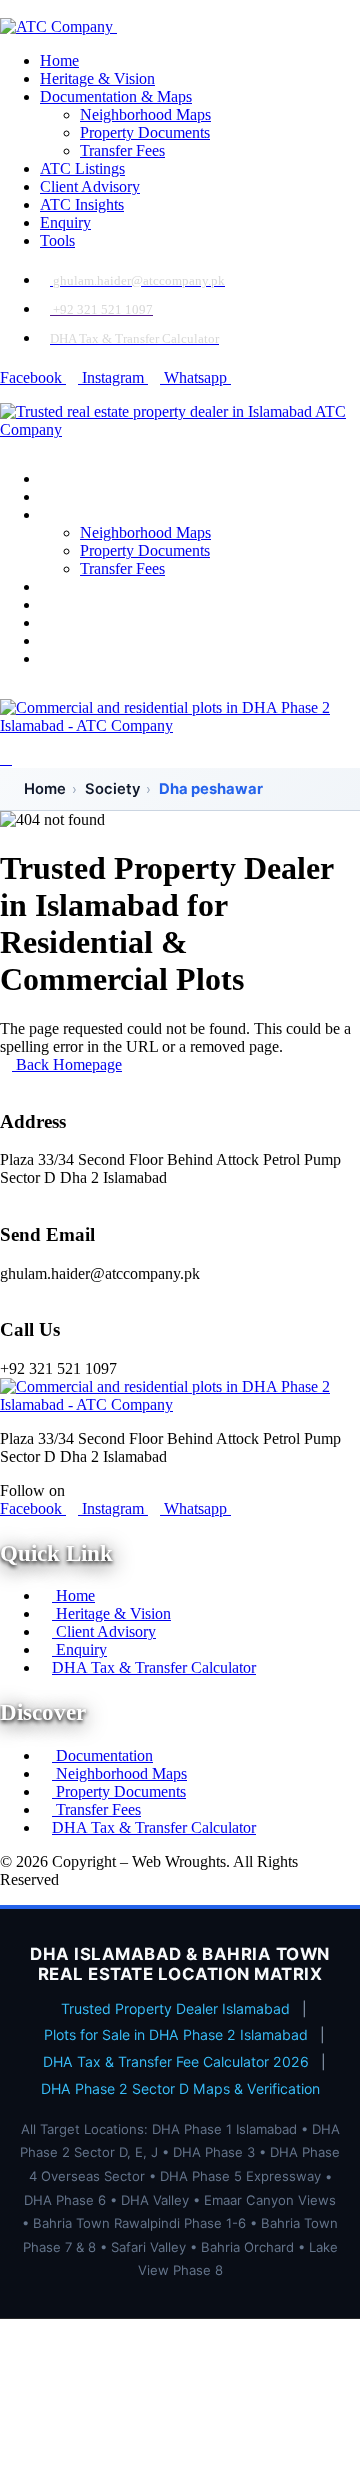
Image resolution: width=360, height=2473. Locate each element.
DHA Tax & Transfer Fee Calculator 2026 (176, 2061)
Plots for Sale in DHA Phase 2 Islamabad (176, 2034)
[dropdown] (6, 8)
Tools (57, 240)
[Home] (180, 429)
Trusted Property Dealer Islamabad (175, 2008)
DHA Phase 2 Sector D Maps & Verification (180, 2088)
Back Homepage (67, 1064)
